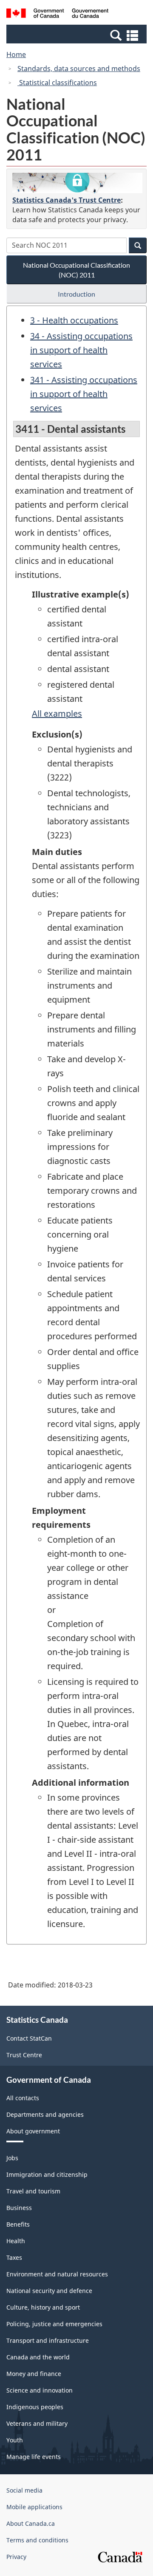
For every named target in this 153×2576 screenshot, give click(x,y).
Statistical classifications (57, 83)
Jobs (12, 2158)
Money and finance (34, 2374)
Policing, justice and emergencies (54, 2324)
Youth (15, 2440)
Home (16, 54)
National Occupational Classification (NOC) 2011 (76, 270)
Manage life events (34, 2457)
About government (33, 2131)
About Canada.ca (31, 2523)
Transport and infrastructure (48, 2340)
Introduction (76, 294)
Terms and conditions (37, 2540)
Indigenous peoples (35, 2407)
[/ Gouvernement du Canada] (57, 14)
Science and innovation (40, 2390)
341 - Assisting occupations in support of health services (84, 394)
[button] (78, 35)
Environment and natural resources (57, 2274)
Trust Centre (24, 2055)
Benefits (18, 2224)
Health (16, 2241)
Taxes (14, 2257)
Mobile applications (34, 2507)
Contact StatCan (29, 2038)
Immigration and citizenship (47, 2174)
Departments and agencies (45, 2114)
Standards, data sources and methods (79, 69)
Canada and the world (38, 2357)
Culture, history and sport (43, 2307)
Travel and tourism (33, 2191)
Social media (24, 2490)
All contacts (23, 2098)
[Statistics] (77, 183)
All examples (57, 713)
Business (19, 2208)
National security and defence (49, 2291)
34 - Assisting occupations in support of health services (81, 350)
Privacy (16, 2557)
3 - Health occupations (74, 320)
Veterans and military (37, 2423)
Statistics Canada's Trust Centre (67, 200)
